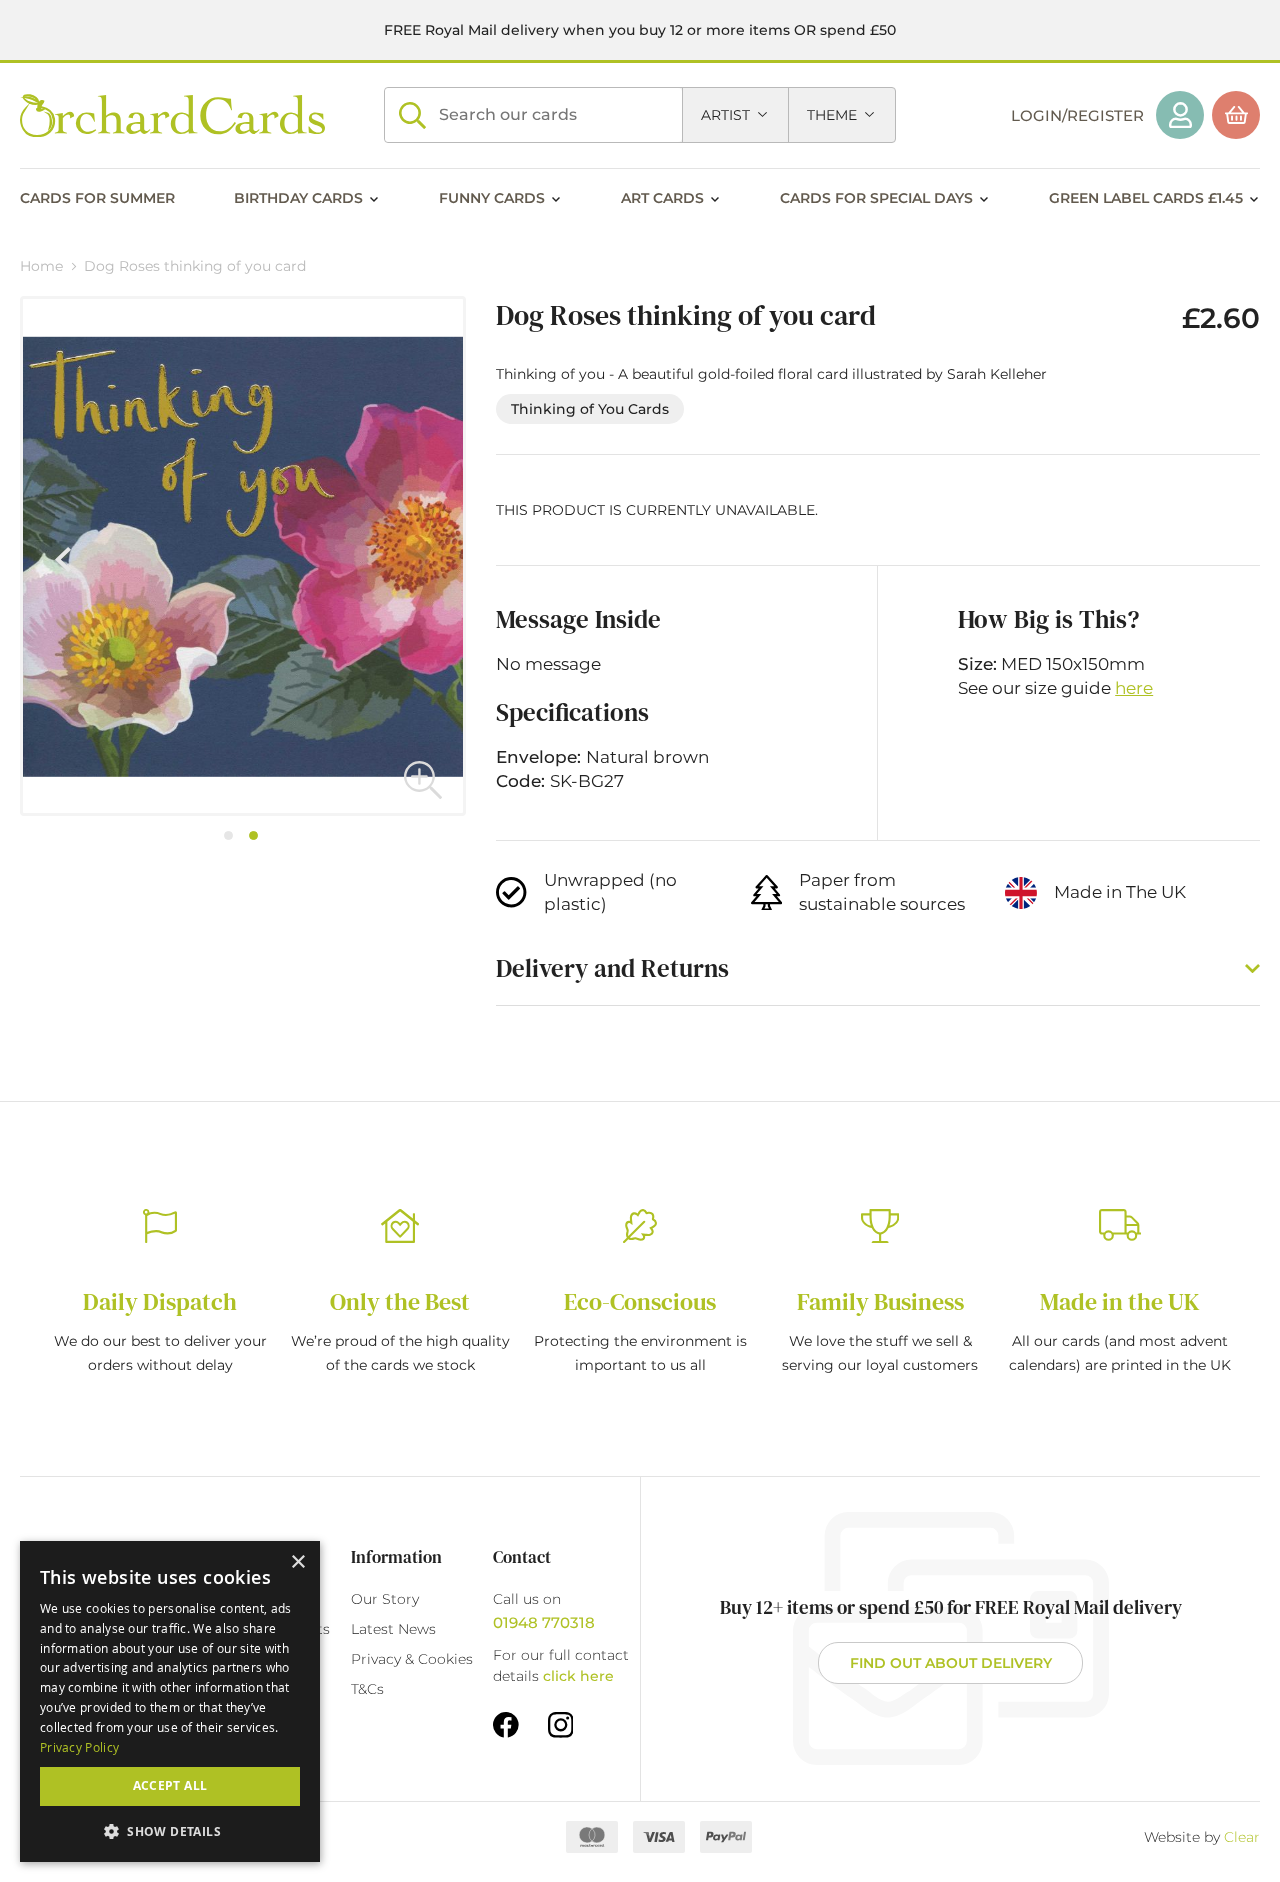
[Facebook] (506, 1724)
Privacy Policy (79, 1747)
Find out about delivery (951, 1663)
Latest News (393, 1629)
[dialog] (170, 1701)
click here (578, 1676)
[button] (423, 779)
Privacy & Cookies (412, 1659)
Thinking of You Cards (590, 409)
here (1134, 688)
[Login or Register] (1180, 115)
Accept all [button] (170, 1785)
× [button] (297, 1562)
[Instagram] (561, 1724)
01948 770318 (544, 1622)
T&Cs (367, 1689)
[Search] (412, 115)
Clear (1242, 1837)
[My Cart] (1236, 115)
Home (41, 266)
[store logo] (172, 115)
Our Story (385, 1599)
